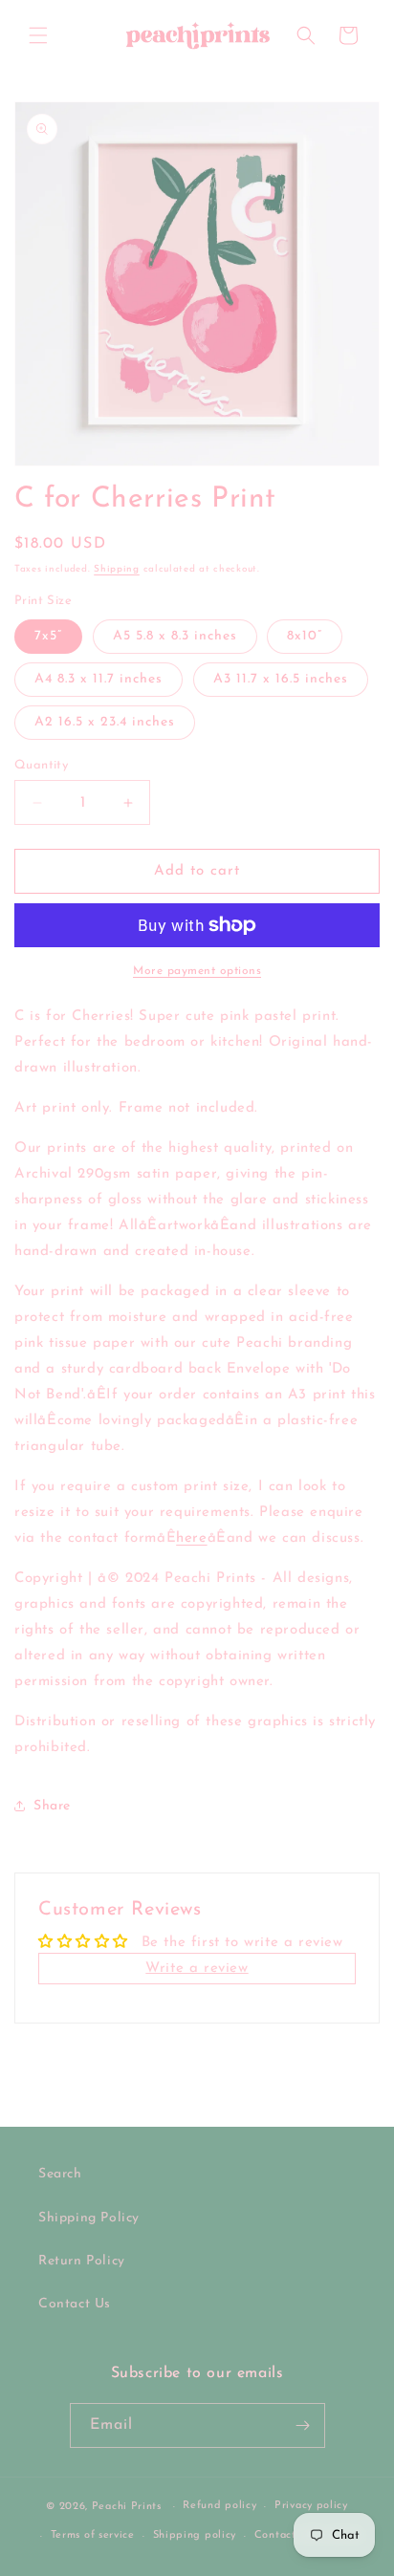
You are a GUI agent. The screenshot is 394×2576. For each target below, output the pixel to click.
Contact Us (75, 2304)
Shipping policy (195, 2535)
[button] (38, 35)
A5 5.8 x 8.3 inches (175, 636)
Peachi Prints (127, 2507)
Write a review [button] (197, 1969)
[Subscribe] (303, 2425)
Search (60, 2174)
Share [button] (52, 1806)
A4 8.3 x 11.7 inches (98, 679)
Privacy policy (311, 2506)
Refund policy (219, 2506)
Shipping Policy (89, 2218)
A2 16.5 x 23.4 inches (105, 722)
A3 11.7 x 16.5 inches (281, 679)
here (191, 1538)
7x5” (48, 636)
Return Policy (82, 2261)
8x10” (305, 636)
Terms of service (93, 2535)
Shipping (117, 569)
